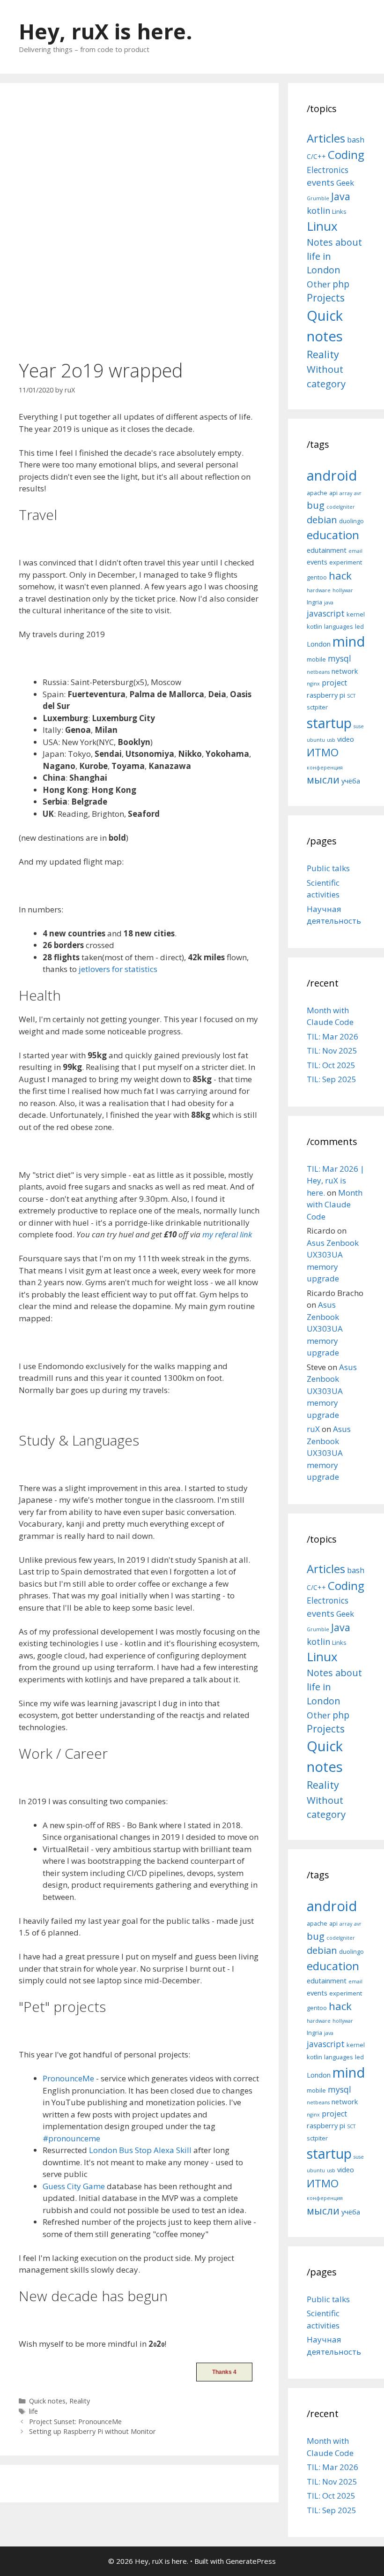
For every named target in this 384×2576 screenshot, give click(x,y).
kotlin (318, 210)
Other (319, 284)
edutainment (327, 550)
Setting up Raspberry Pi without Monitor (92, 2431)
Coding (346, 154)
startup (329, 723)
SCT (351, 696)
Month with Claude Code (335, 1205)
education (333, 535)
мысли (323, 780)
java (329, 603)
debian (322, 520)
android (332, 475)
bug (316, 505)
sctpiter (317, 707)
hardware (319, 590)
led (359, 626)
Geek (345, 183)
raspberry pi (326, 695)
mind (349, 641)
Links (339, 211)
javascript (326, 613)
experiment (346, 562)
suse (359, 726)
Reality (80, 2401)
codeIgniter (341, 507)
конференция (325, 768)
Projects (326, 298)
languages (339, 626)
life (33, 2411)
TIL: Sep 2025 (332, 1079)
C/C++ (316, 156)
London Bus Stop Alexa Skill (140, 2150)
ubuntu (316, 740)
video (346, 739)
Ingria (314, 602)
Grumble (318, 198)
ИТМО (323, 752)
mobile (316, 659)
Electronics (328, 170)
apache (317, 493)
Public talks (328, 868)
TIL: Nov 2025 (332, 1051)
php (341, 284)
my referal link (227, 1234)
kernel (356, 614)
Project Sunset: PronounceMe (75, 2422)
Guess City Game (74, 2186)
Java (341, 196)
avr (358, 493)
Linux (322, 226)
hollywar (343, 590)
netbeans (318, 672)
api (333, 493)
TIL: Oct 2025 (331, 1065)
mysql (340, 658)
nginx (313, 684)
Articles (326, 138)
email (355, 551)
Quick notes (47, 2401)
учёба (351, 781)
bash (356, 139)
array (346, 493)
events (321, 182)
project (334, 683)
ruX (313, 1429)
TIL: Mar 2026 (332, 1036)
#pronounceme (71, 2138)
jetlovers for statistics (118, 969)
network (345, 671)
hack (340, 576)
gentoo (317, 577)
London (319, 644)
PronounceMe (68, 2078)
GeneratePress (251, 2561)
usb (331, 740)
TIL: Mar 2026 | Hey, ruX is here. (336, 1181)
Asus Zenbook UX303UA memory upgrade (325, 1329)
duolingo (351, 521)
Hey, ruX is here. (106, 31)
